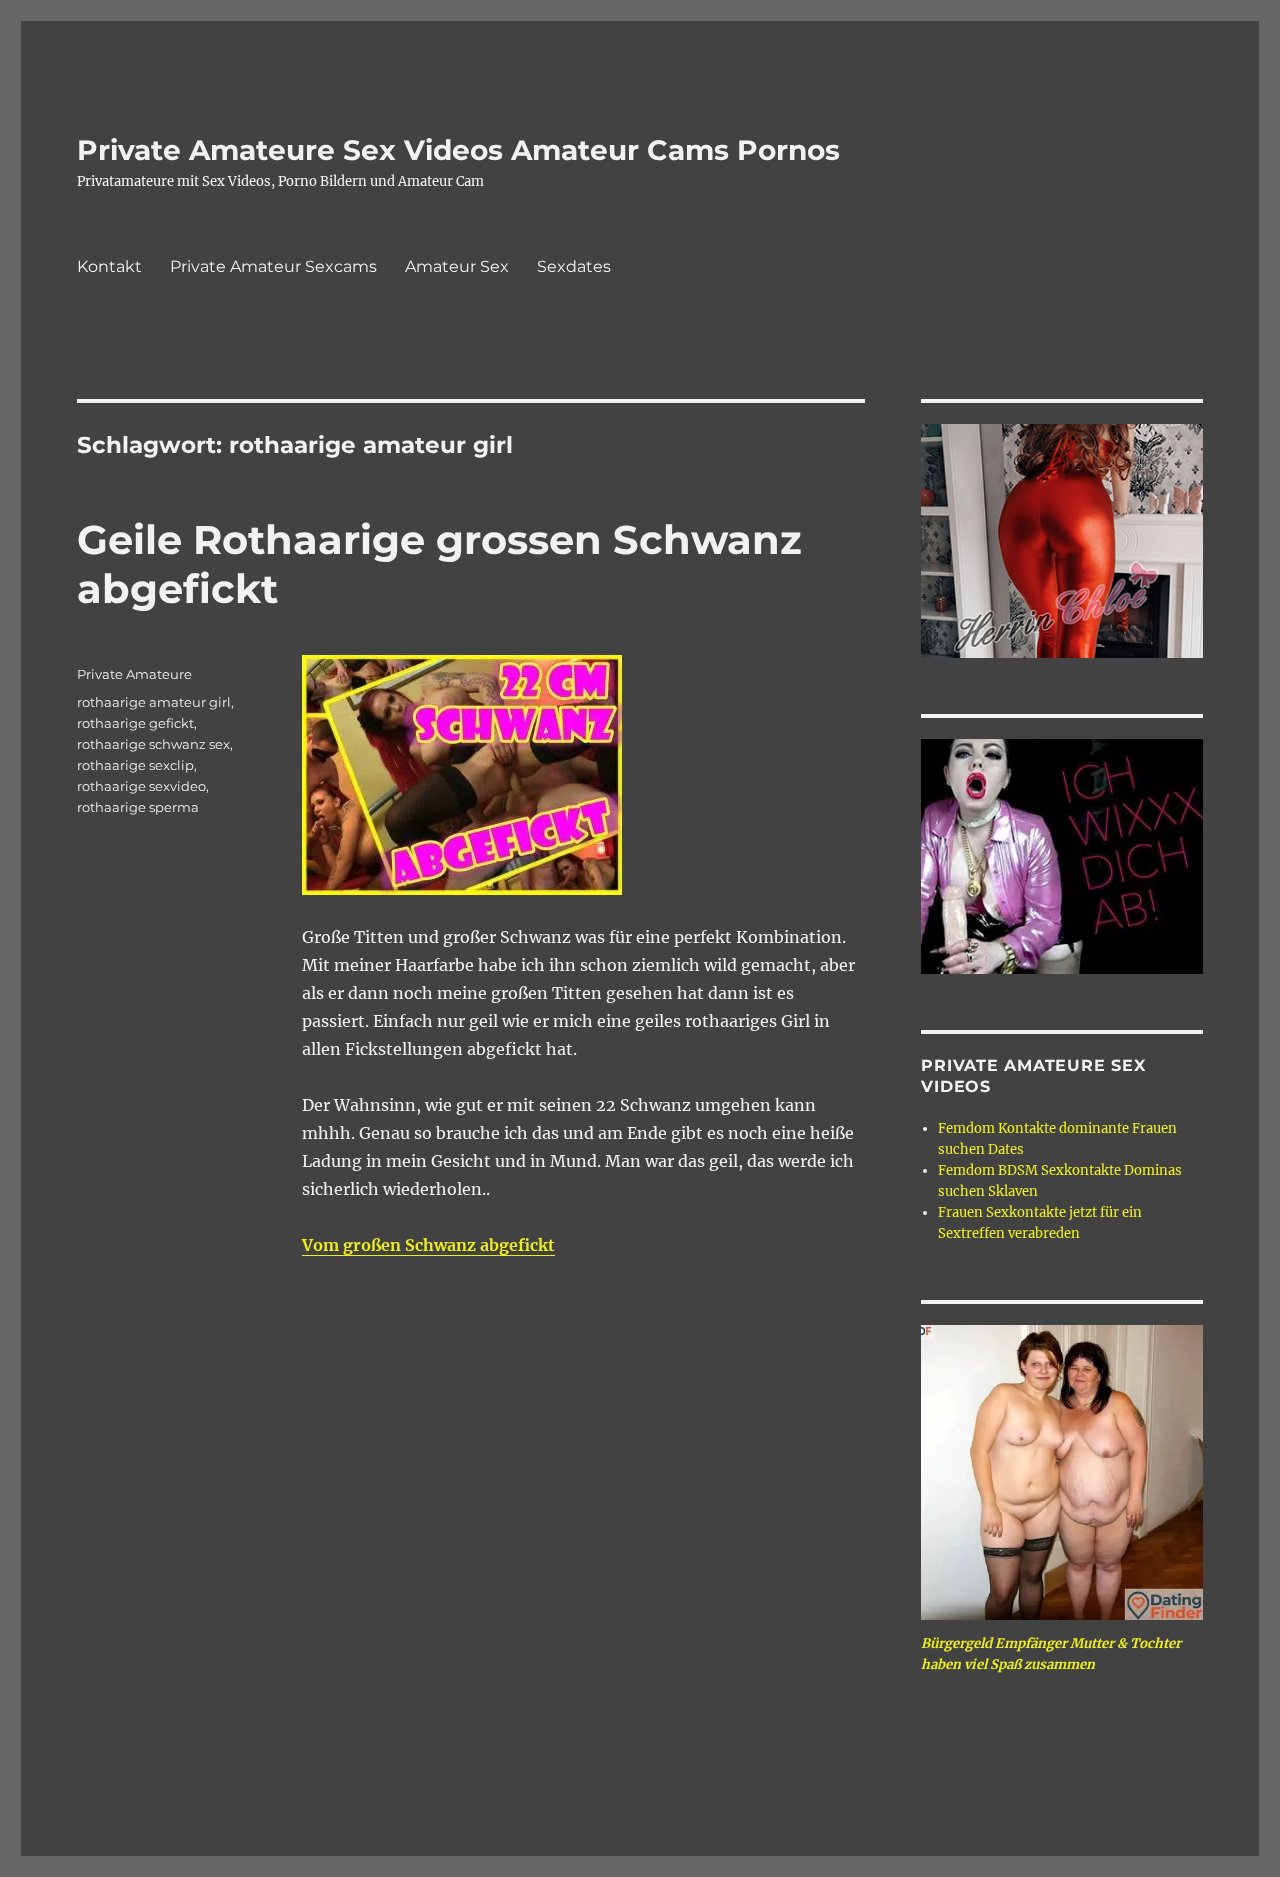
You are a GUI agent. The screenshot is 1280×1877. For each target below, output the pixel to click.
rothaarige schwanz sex (153, 744)
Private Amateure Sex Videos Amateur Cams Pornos (458, 150)
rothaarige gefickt (135, 723)
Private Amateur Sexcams (273, 266)
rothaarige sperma (138, 807)
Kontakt (109, 266)
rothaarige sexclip (135, 765)
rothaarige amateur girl (154, 702)
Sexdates (574, 266)
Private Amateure (134, 674)
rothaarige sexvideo (141, 786)
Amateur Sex (457, 266)
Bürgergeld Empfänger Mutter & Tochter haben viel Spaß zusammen (1051, 1654)
